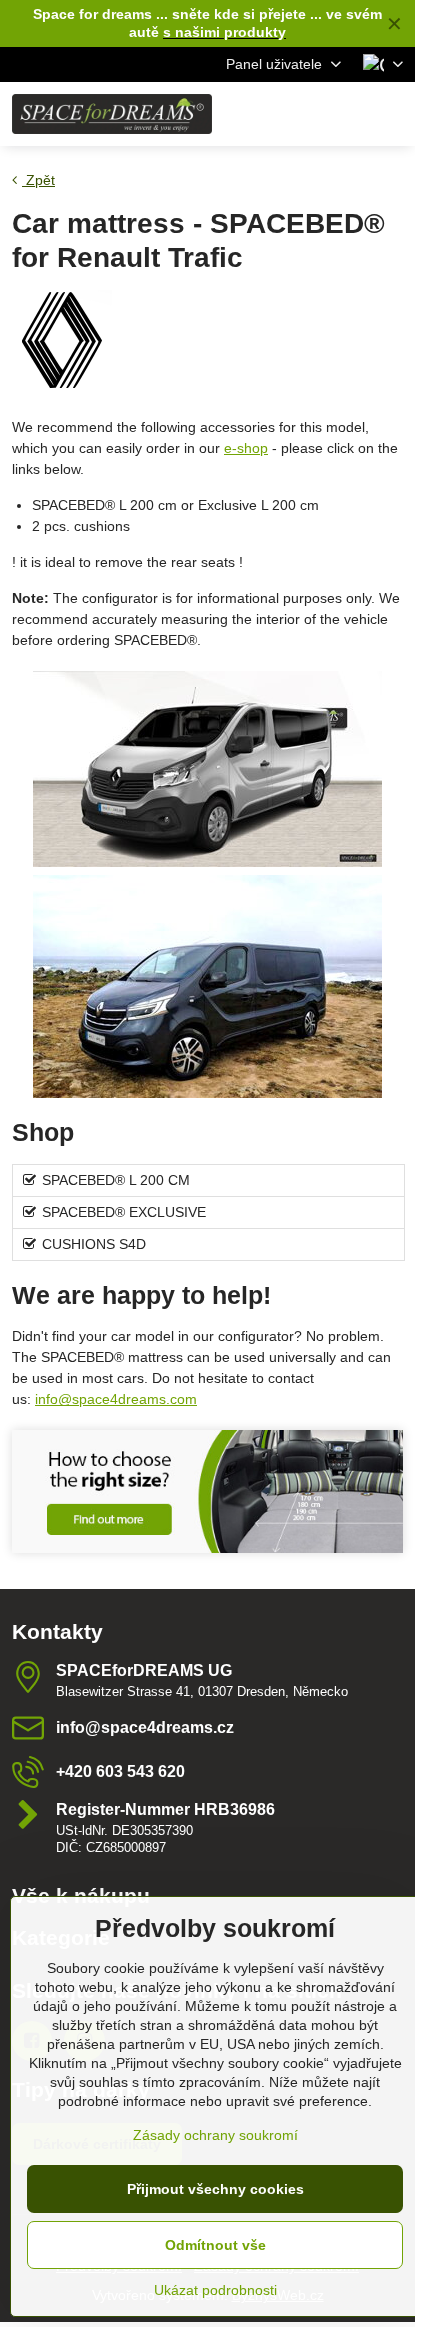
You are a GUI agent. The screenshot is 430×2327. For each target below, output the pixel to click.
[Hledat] (295, 114)
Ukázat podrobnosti (215, 2290)
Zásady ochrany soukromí (215, 2135)
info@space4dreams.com (116, 1399)
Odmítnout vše (215, 2245)
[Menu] (391, 114)
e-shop (246, 448)
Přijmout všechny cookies (215, 2189)
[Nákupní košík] (343, 114)
